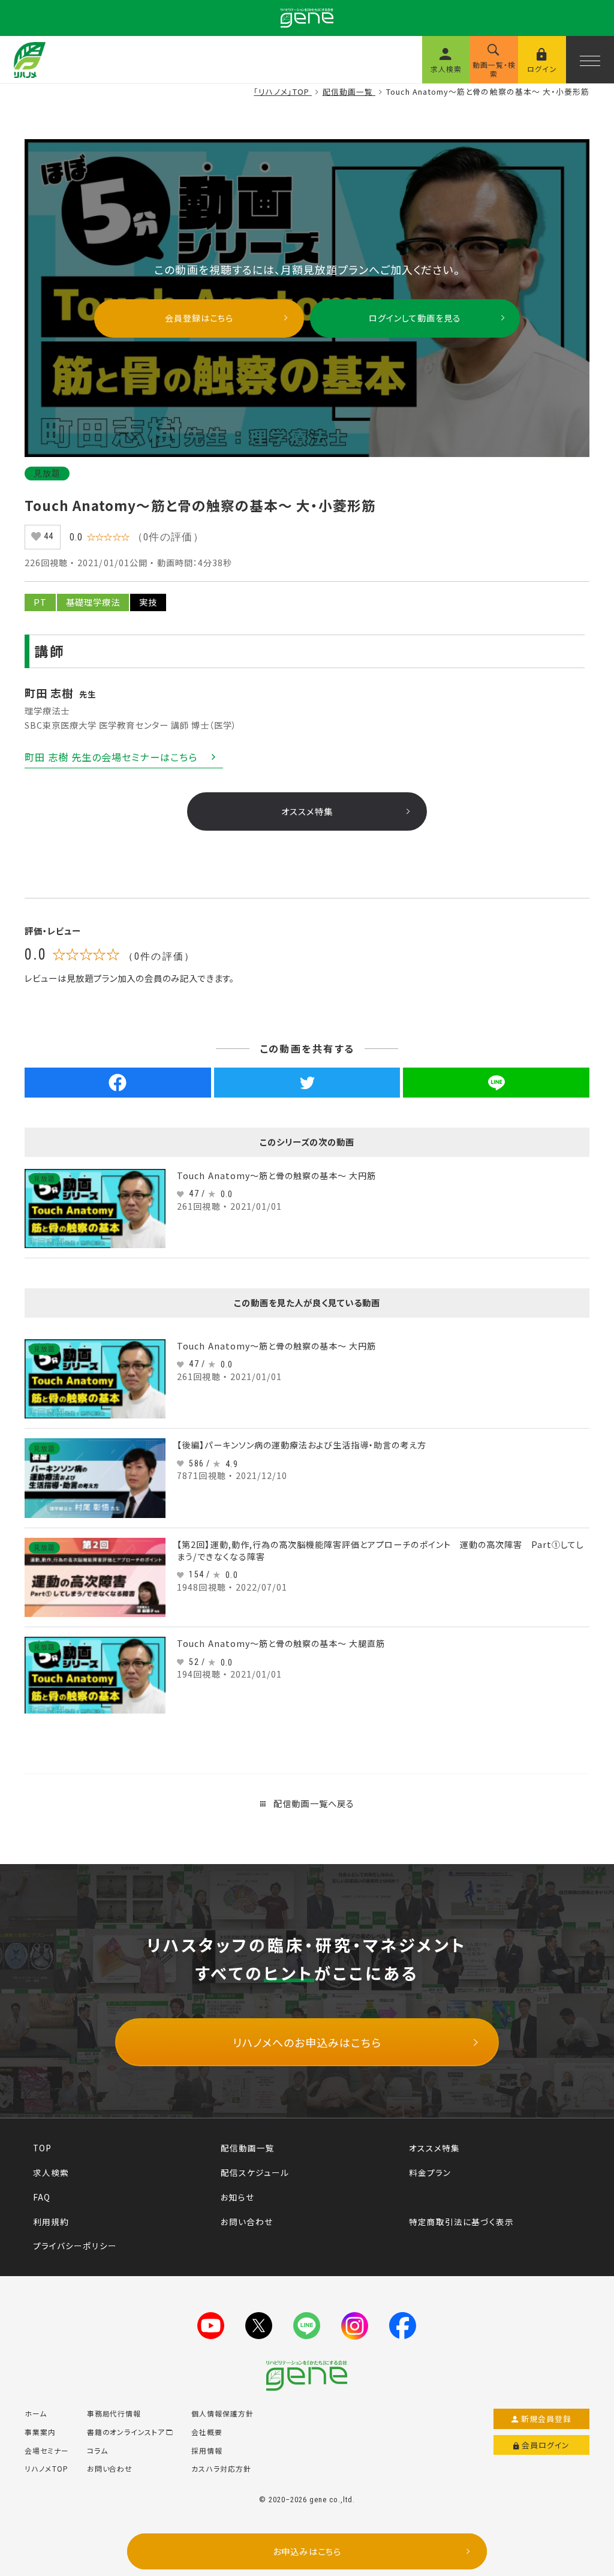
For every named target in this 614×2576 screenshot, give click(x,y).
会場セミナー (47, 2450)
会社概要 (207, 2432)
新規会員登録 (547, 2419)
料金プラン (430, 2172)
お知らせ (237, 2197)
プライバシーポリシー (75, 2246)
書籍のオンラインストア (126, 2432)
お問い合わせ (247, 2222)
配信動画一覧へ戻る (313, 1803)
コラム (97, 2450)
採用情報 (207, 2450)
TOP (42, 2148)
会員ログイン (546, 2445)
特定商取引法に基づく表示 (461, 2222)
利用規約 (51, 2222)
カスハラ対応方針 (221, 2468)
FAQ (42, 2197)
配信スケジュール (255, 2172)
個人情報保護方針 (222, 2413)
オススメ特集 (434, 2148)
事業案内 (40, 2432)
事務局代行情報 (114, 2413)
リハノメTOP (46, 2468)
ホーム (36, 2413)
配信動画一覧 (248, 2148)
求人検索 (51, 2172)
